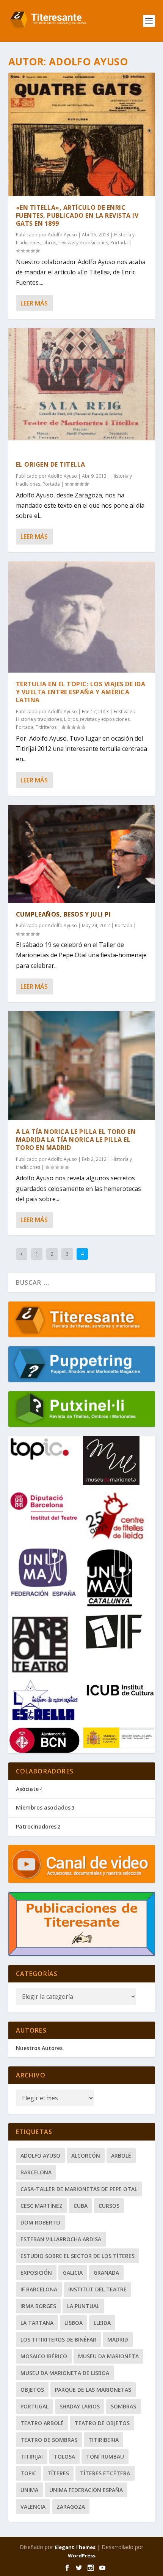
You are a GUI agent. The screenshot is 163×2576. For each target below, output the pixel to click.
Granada (106, 2273)
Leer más (34, 303)
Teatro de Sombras (49, 2440)
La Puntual (83, 2306)
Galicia (73, 2273)
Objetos (32, 2390)
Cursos (109, 2206)
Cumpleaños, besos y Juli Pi (63, 914)
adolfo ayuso (40, 2156)
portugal (34, 2406)
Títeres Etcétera (105, 2473)
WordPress (82, 2555)
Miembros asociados (43, 1807)
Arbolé (121, 2156)
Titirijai (32, 2456)
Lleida (102, 2323)
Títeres (58, 2473)
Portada (119, 243)
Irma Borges (38, 2306)
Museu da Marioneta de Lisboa (65, 2373)
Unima (29, 2490)
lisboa (74, 2323)
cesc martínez (42, 2206)
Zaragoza (71, 2507)
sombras (123, 2406)
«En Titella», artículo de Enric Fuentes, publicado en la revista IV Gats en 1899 (77, 215)
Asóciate (27, 1789)
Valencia (33, 2507)
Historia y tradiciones (39, 719)
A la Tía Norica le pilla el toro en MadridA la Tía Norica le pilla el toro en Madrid (76, 1140)
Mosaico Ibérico (44, 2356)
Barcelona (36, 2172)
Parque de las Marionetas (93, 2390)
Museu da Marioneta (108, 2356)
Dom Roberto (40, 2222)
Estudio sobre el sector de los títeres (78, 2256)
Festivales (124, 712)
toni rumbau (105, 2456)
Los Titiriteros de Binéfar (58, 2339)
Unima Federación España (86, 2490)
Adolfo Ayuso (62, 235)
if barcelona (39, 2289)
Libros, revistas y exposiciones (75, 243)
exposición (36, 2273)
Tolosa (64, 2456)
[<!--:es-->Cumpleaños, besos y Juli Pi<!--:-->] (82, 854)
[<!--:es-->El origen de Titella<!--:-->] (82, 390)
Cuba (81, 2206)
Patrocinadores (36, 1826)
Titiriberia (103, 2440)
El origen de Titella (51, 464)
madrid (118, 2339)
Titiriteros (46, 727)
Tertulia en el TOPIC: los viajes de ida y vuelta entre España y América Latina (81, 692)
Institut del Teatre (97, 2289)
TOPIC (28, 2473)
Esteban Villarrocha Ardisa (61, 2239)
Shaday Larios (80, 2406)
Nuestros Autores (39, 2048)
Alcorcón (86, 2156)
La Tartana (37, 2323)
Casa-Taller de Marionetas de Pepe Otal (79, 2189)
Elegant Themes (75, 2547)
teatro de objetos (102, 2423)
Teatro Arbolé (42, 2423)
